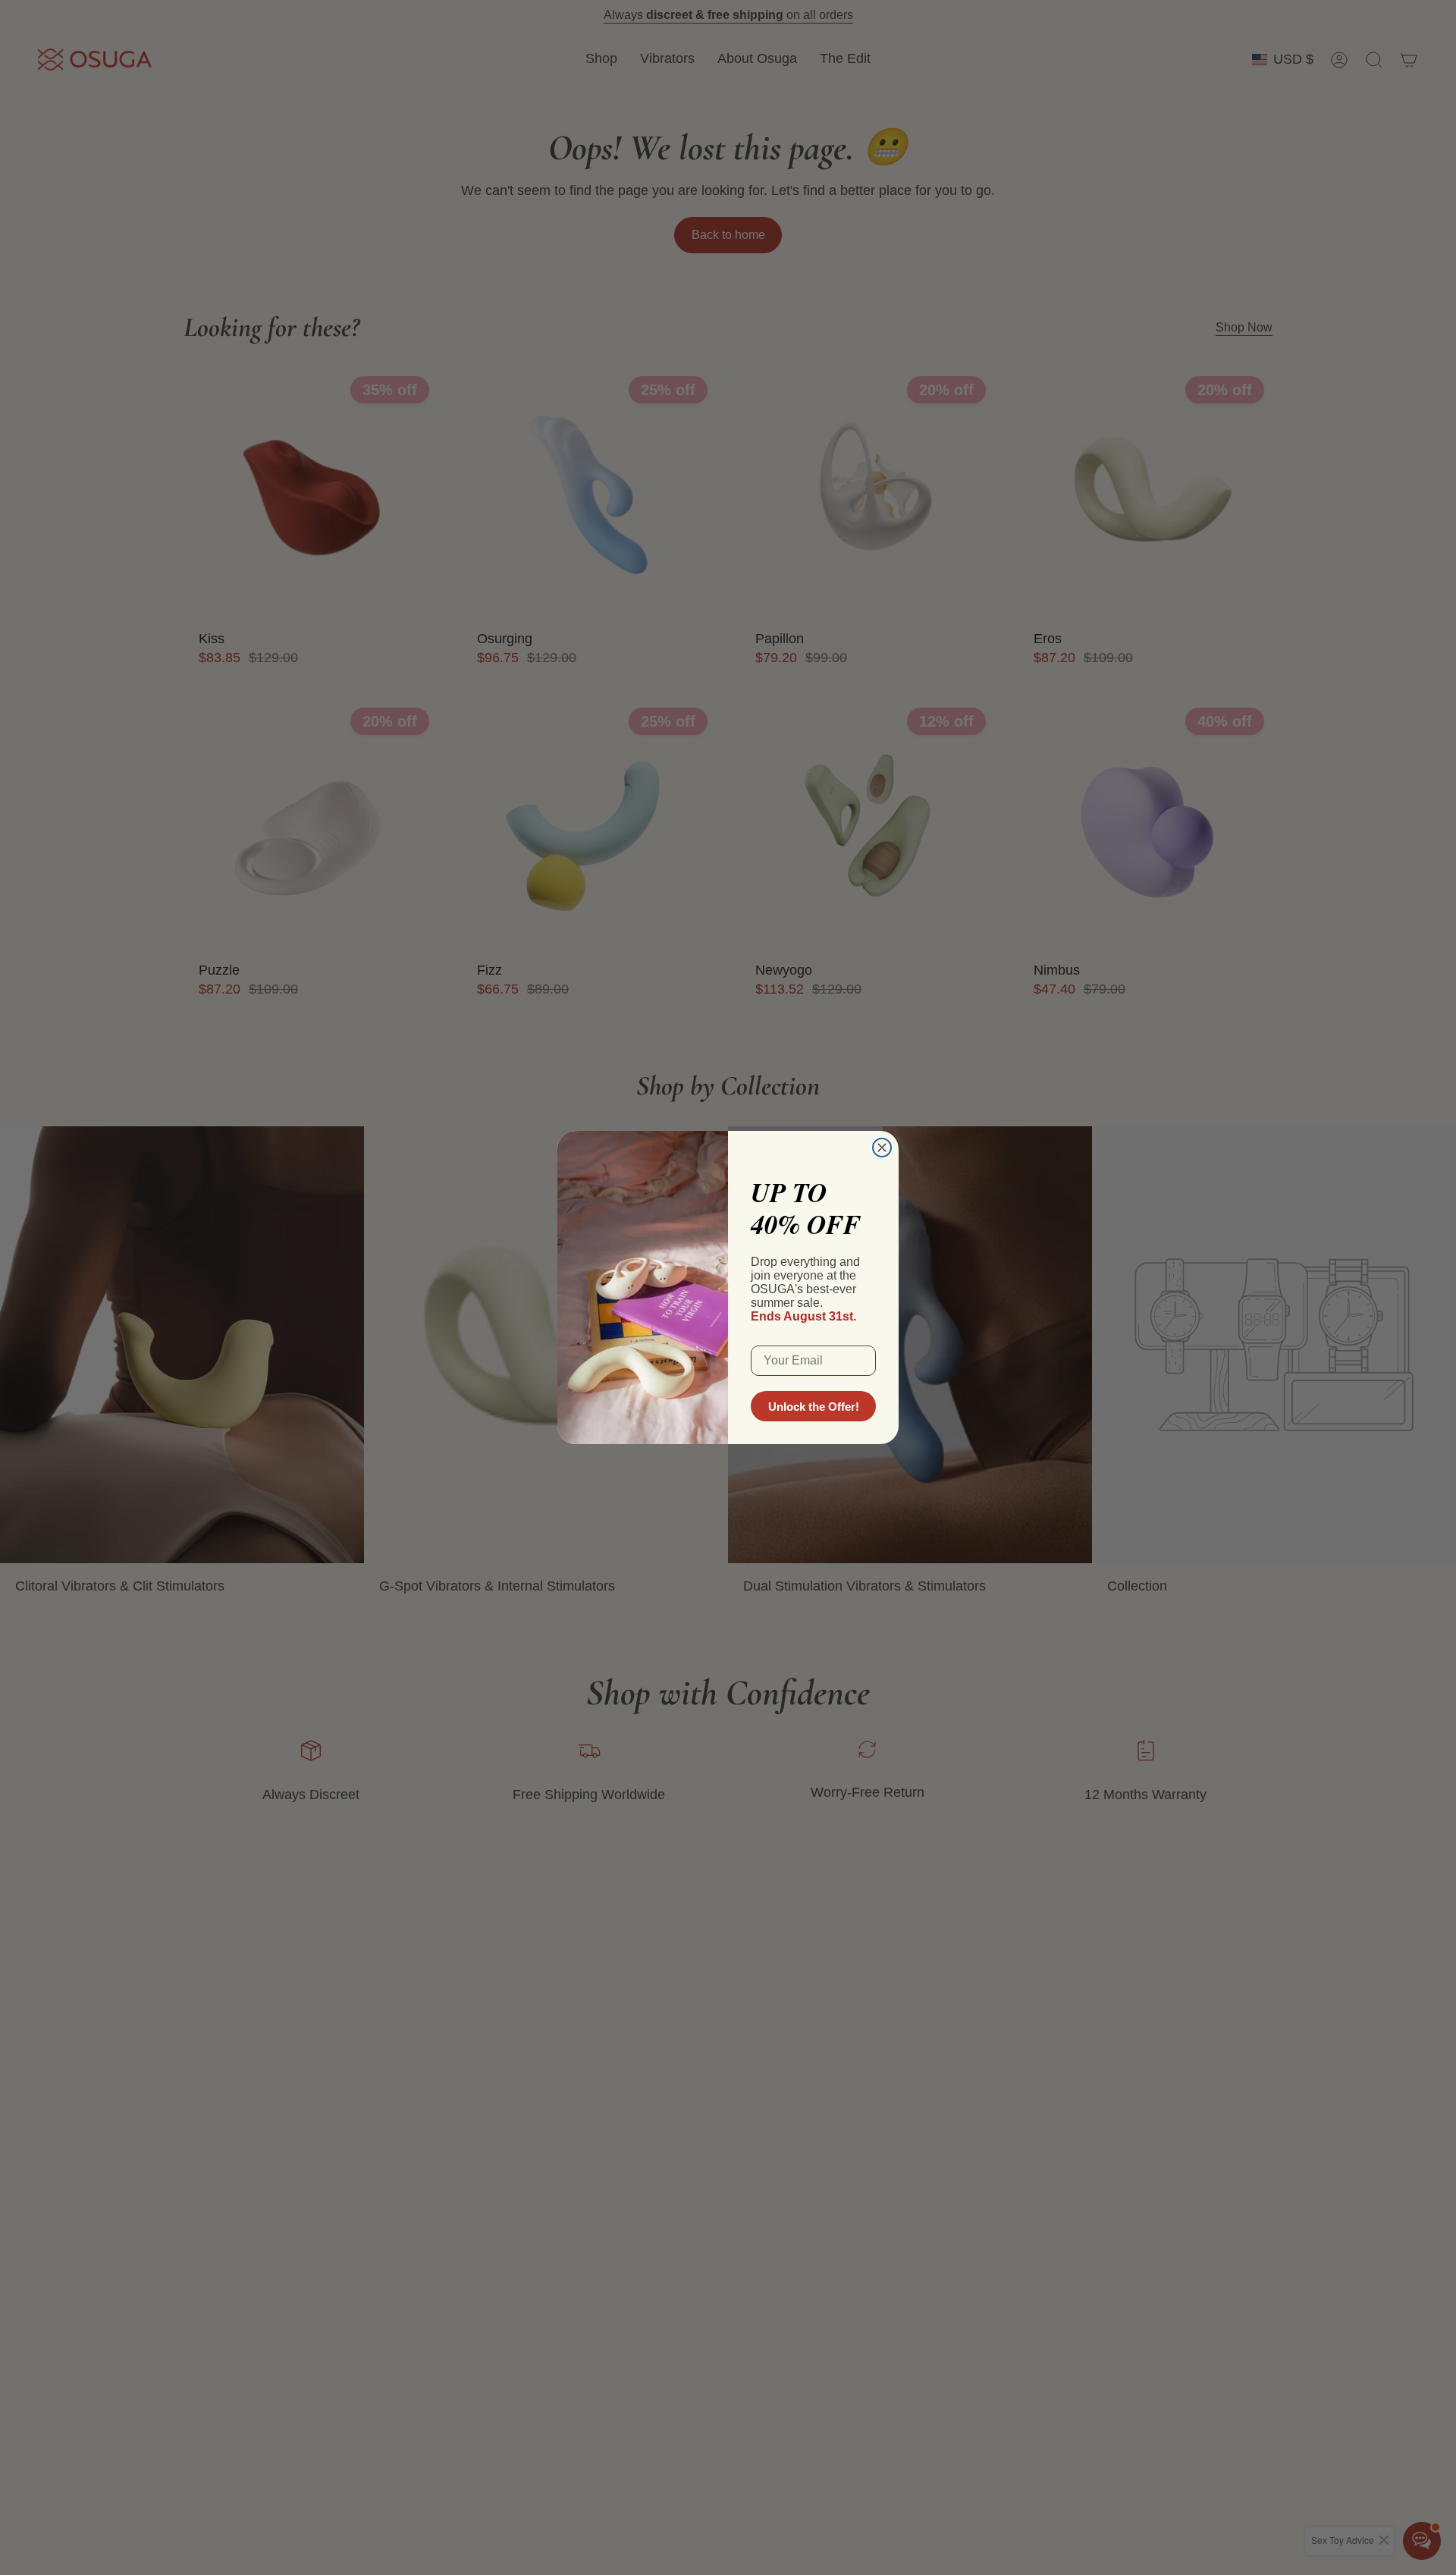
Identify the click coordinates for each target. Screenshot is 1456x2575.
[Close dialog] (882, 1148)
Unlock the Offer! (814, 1407)
